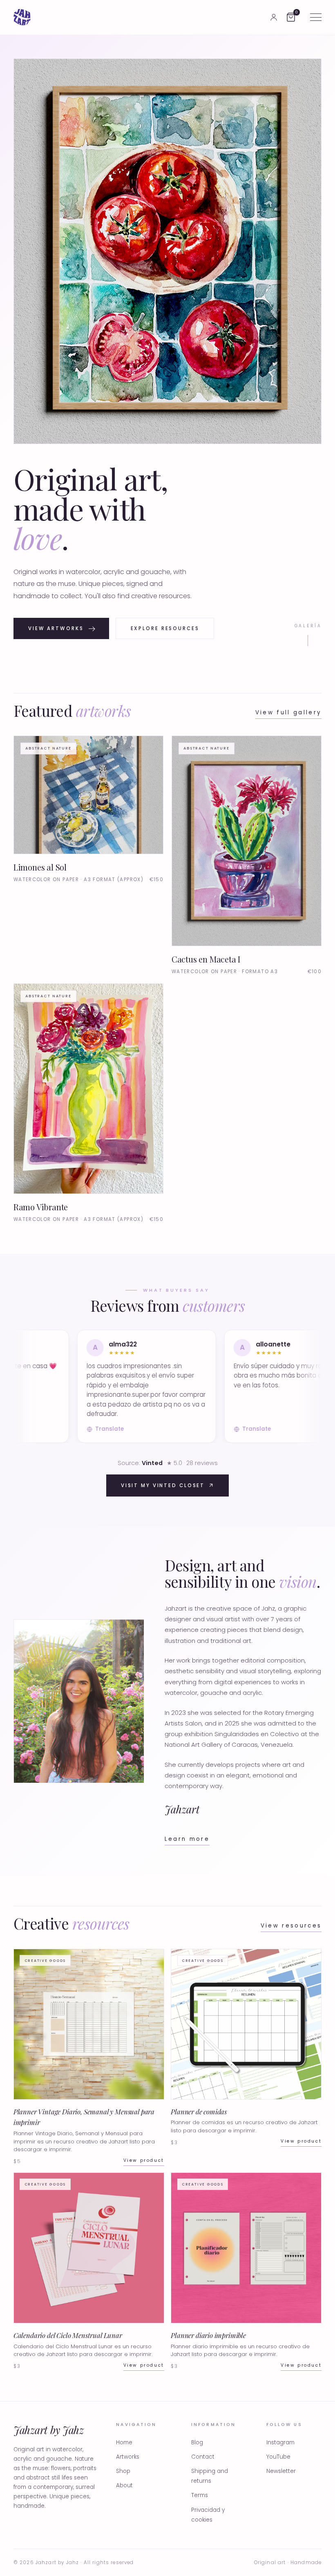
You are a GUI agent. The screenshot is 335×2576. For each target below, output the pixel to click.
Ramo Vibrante (41, 1207)
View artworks (56, 628)
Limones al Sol (40, 867)
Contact (203, 2457)
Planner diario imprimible (208, 2335)
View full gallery (289, 712)
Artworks (128, 2457)
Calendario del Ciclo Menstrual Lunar (68, 2335)
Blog (197, 2442)
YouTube (278, 2457)
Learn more (187, 1839)
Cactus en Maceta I (206, 959)
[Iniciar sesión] (274, 17)
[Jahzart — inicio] (22, 17)
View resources (291, 1926)
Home (124, 2442)
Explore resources (165, 628)
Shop (123, 2471)
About (124, 2485)
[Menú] (316, 17)
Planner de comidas (199, 2112)
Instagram (280, 2442)
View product (144, 2160)
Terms (200, 2495)
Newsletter (281, 2471)
